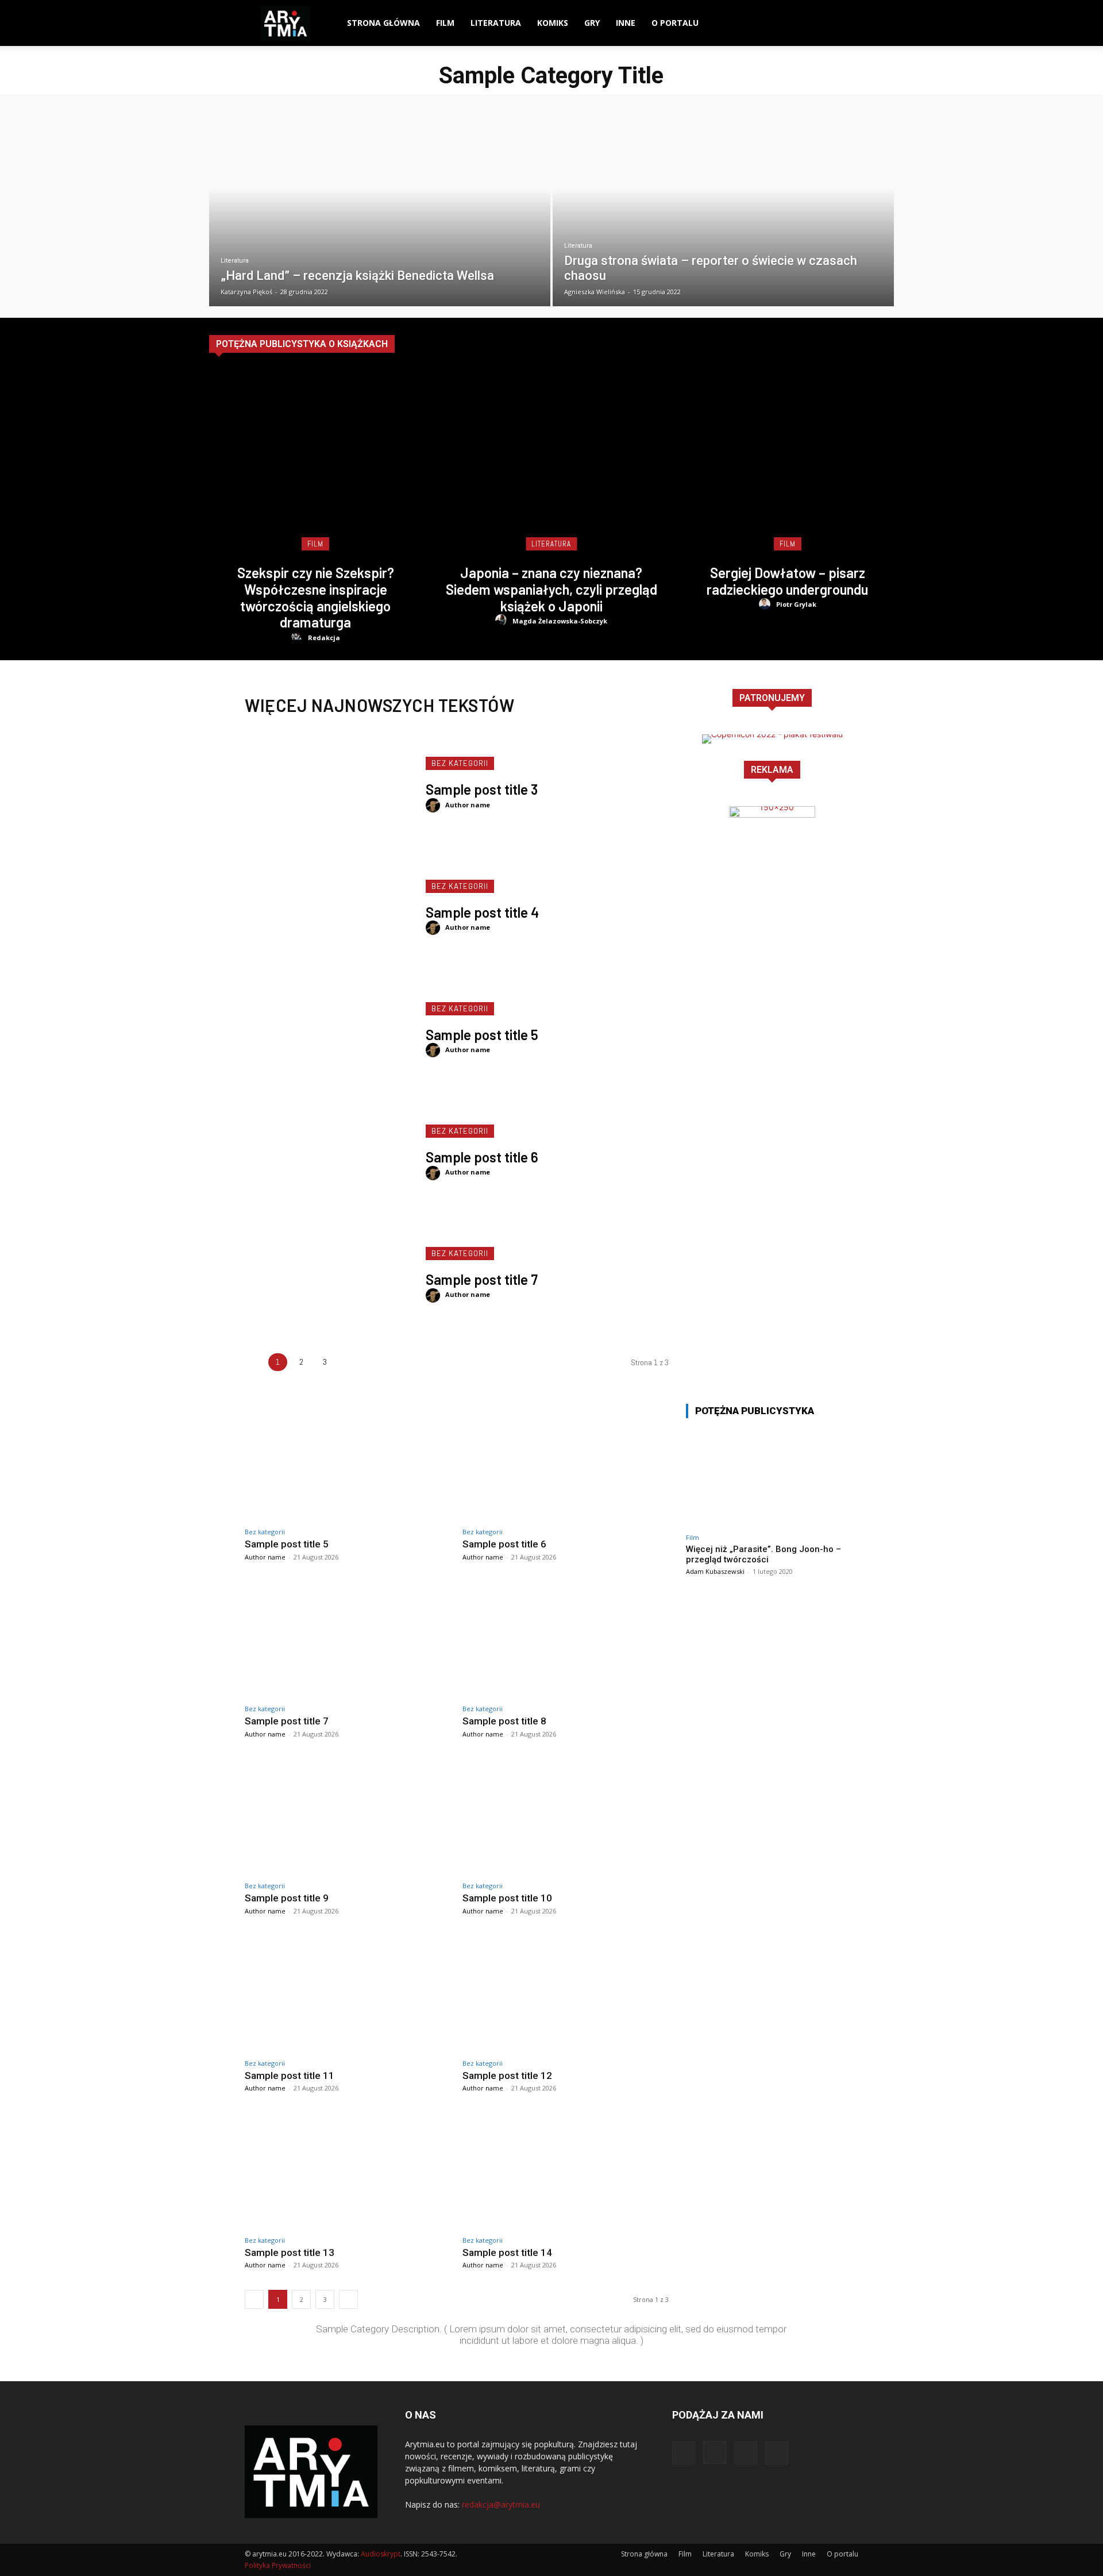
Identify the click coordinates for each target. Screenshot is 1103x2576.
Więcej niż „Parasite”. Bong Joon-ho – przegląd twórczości (763, 1554)
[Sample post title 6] (329, 1152)
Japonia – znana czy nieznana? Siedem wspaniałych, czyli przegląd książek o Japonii (551, 589)
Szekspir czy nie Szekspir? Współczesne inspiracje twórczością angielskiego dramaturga (316, 597)
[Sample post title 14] (566, 2171)
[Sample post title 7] (329, 1275)
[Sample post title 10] (566, 1817)
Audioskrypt (381, 2554)
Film (445, 23)
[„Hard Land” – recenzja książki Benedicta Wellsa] (380, 209)
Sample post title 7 (482, 1279)
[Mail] (830, 23)
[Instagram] (811, 23)
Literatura (496, 23)
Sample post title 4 (482, 912)
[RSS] (850, 23)
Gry (592, 23)
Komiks (553, 23)
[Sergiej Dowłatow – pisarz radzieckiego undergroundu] (787, 466)
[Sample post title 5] (329, 1030)
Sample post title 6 (482, 1157)
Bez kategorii (460, 763)
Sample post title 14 (507, 2252)
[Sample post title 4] (329, 907)
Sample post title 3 (482, 789)
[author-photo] (298, 637)
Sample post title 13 (290, 2252)
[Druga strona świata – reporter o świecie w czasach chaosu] (723, 209)
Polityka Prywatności (278, 2565)
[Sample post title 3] (329, 785)
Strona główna (383, 23)
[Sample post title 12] (566, 1994)
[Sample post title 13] (348, 2171)
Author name (468, 805)
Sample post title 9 (287, 1898)
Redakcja (324, 638)
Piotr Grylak (796, 604)
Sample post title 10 (507, 1898)
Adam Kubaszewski (715, 1571)
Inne (626, 23)
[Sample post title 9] (348, 1817)
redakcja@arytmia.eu (501, 2504)
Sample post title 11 (290, 2076)
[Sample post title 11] (348, 1994)
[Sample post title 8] (566, 1640)
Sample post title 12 (507, 2076)
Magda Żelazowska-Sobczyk (560, 621)
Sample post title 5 (482, 1035)
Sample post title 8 (504, 1721)
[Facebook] (791, 23)
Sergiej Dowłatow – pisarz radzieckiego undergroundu (787, 581)
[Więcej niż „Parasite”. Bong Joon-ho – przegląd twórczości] (772, 1478)
